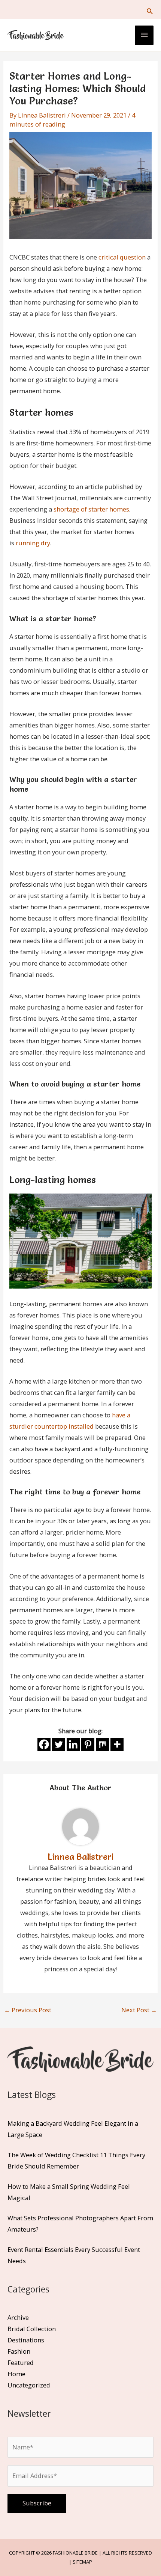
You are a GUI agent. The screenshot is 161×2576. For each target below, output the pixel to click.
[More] (117, 1744)
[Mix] (102, 1744)
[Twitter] (59, 1744)
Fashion (19, 2351)
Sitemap (82, 2562)
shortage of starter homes (91, 509)
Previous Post (28, 2010)
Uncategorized (29, 2385)
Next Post (139, 2010)
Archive (18, 2317)
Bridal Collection (32, 2329)
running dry (33, 543)
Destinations (26, 2340)
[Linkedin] (73, 1744)
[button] (150, 11)
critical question (122, 257)
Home (16, 2374)
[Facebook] (44, 1744)
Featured (21, 2362)
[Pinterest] (88, 1744)
